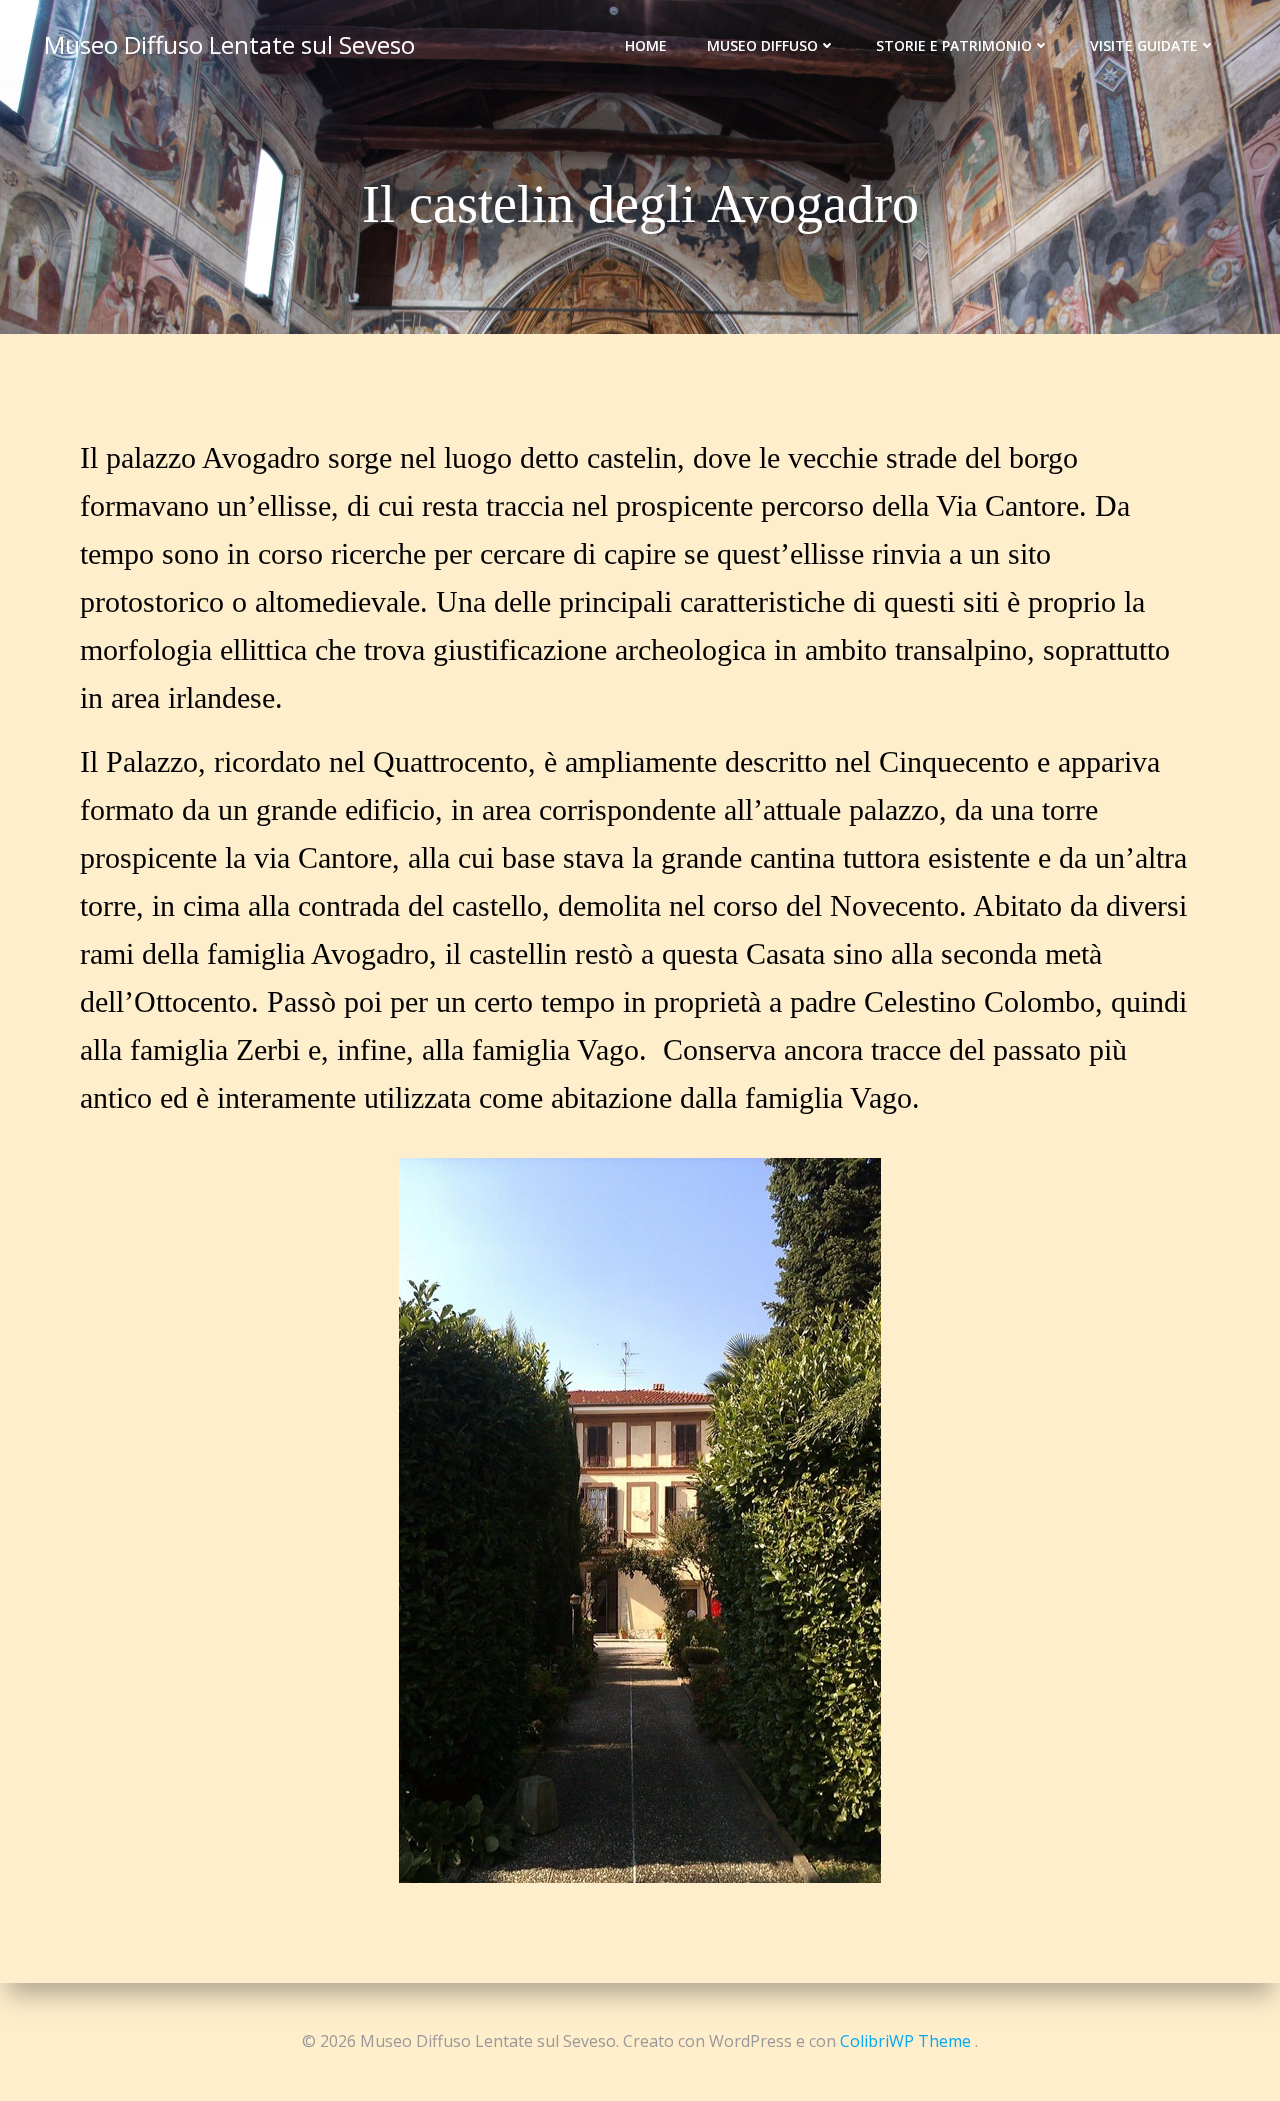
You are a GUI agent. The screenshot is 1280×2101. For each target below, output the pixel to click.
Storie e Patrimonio (954, 45)
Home (646, 45)
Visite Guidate (1144, 45)
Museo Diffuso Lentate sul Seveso (229, 44)
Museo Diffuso (762, 45)
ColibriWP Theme (905, 2041)
